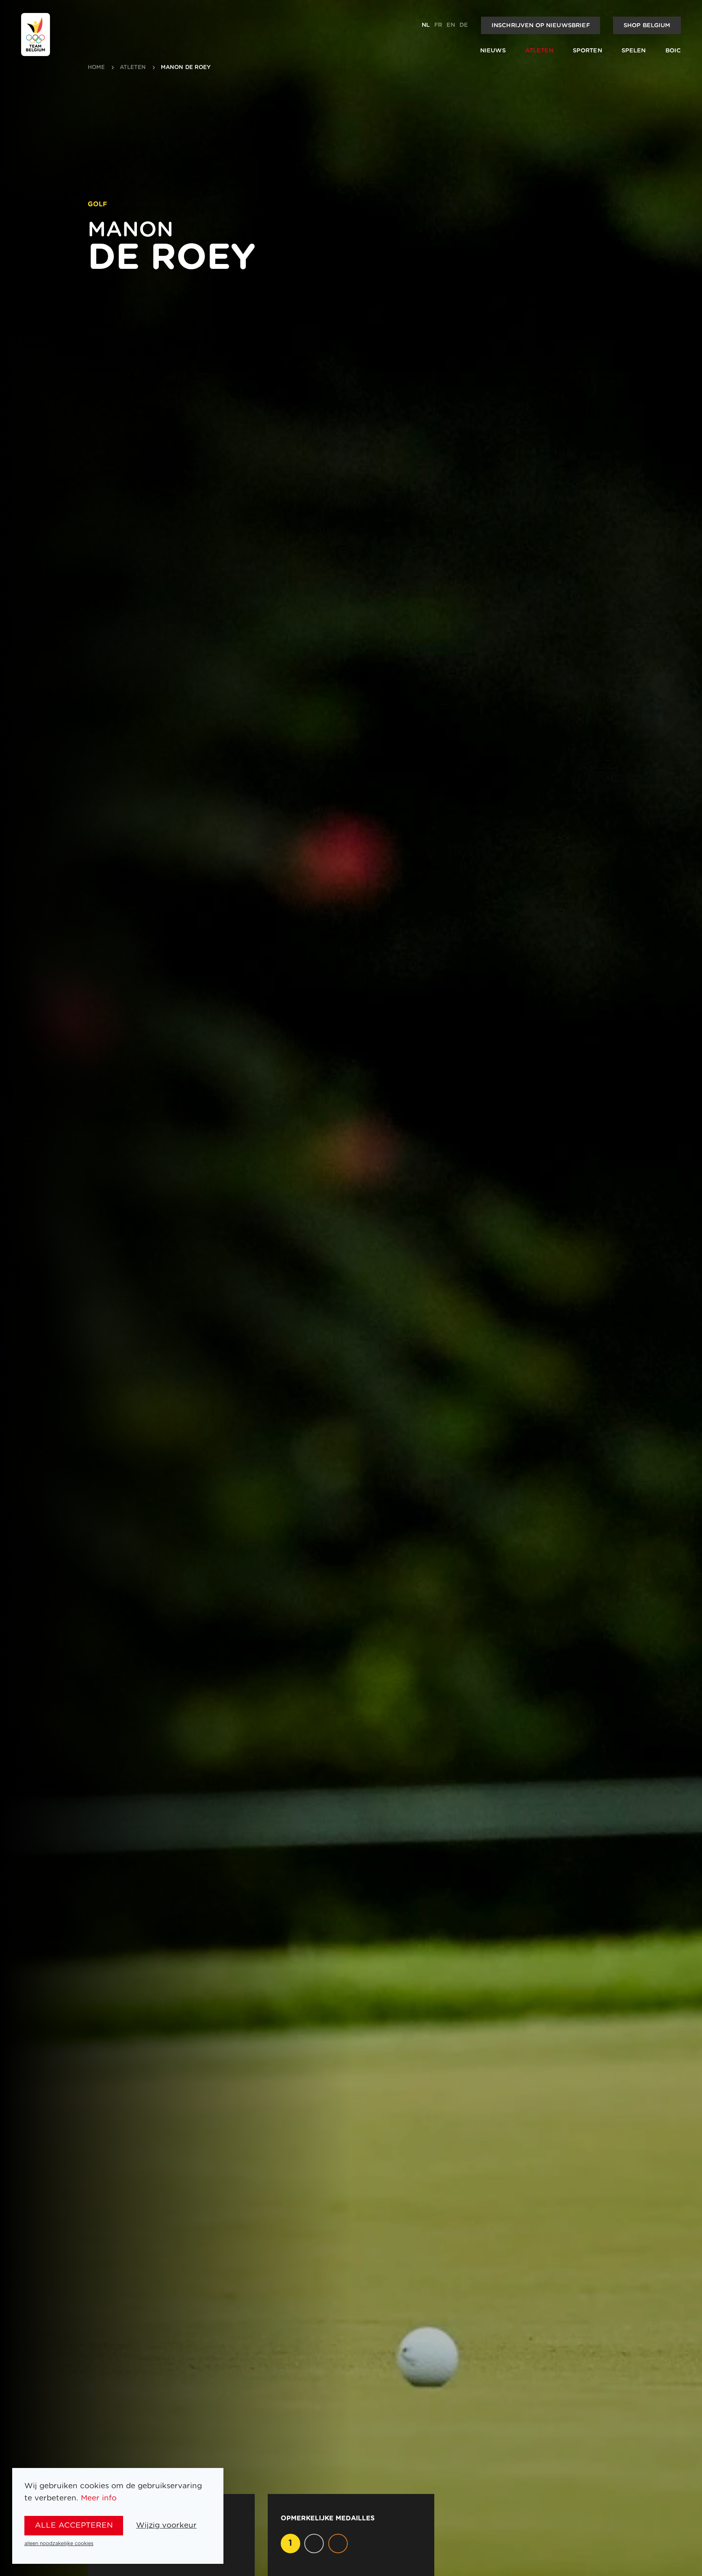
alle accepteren (74, 2525)
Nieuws (493, 51)
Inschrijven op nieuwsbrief (541, 25)
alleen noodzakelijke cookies (59, 2544)
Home (96, 68)
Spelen (634, 51)
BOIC (673, 51)
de (464, 25)
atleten (133, 68)
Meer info (99, 2498)
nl (426, 25)
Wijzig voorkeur (166, 2525)
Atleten (539, 51)
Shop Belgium (647, 25)
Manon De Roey (186, 68)
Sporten (587, 51)
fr (438, 25)
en (451, 25)
